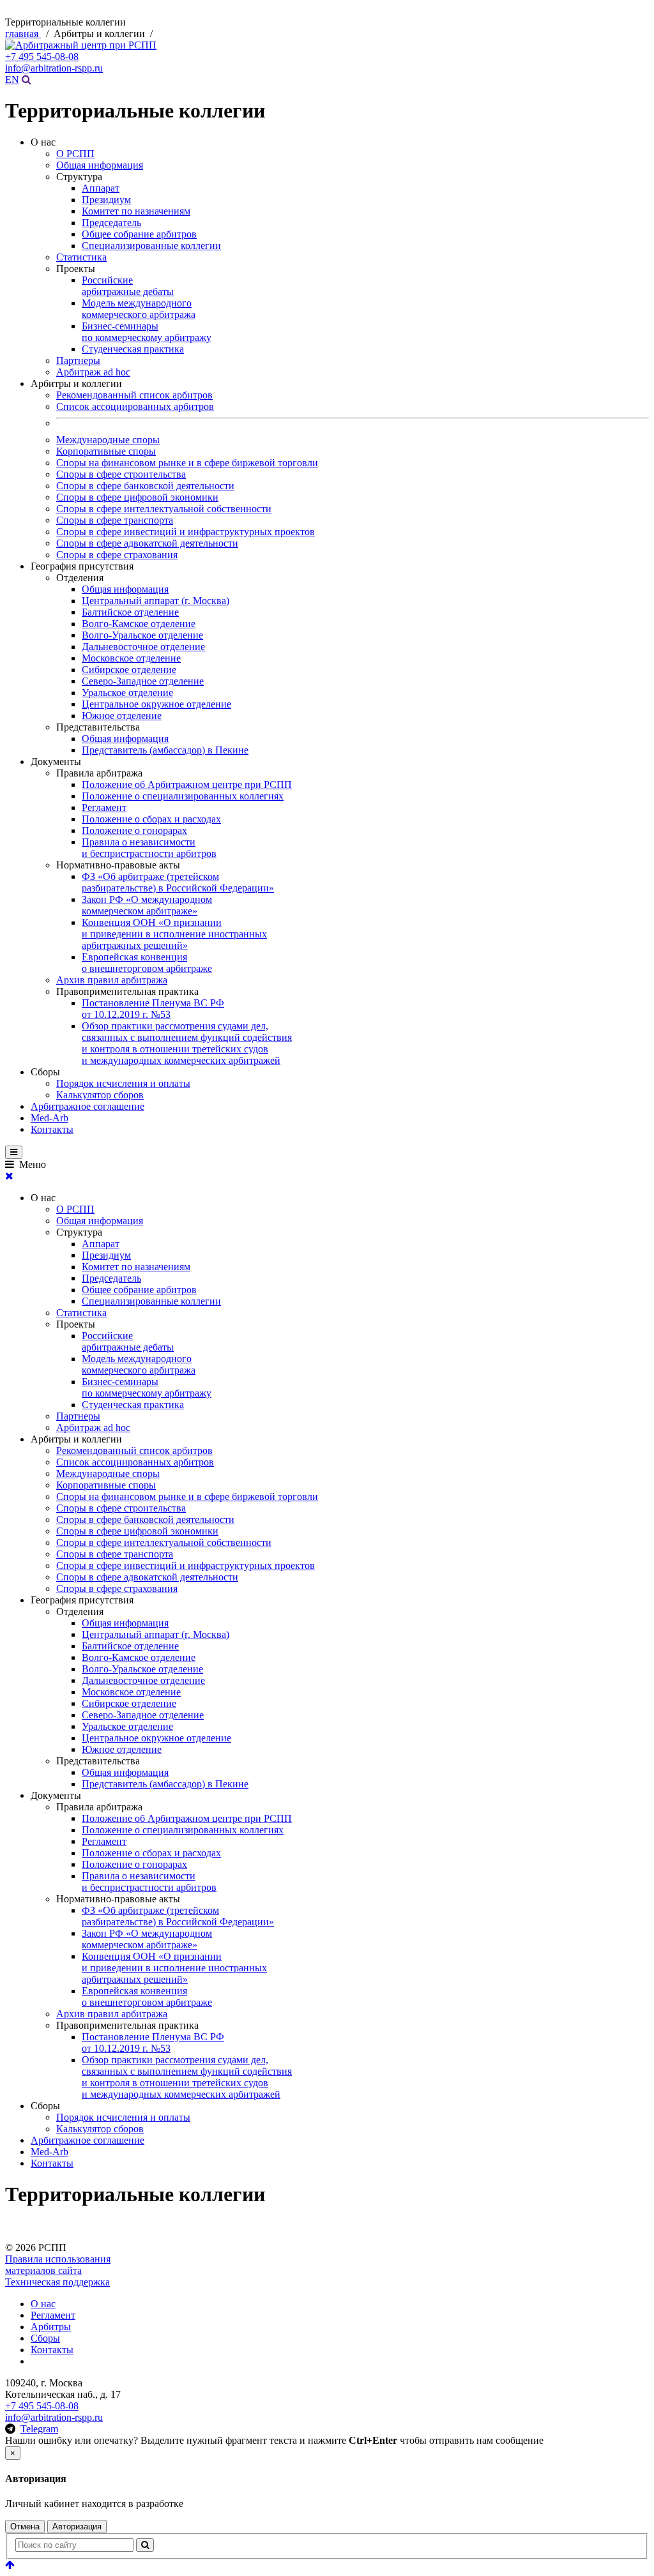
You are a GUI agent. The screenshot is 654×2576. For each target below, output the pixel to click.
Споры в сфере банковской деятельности (145, 486)
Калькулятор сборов (100, 1095)
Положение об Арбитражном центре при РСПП (187, 784)
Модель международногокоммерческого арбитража (139, 309)
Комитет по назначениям (136, 211)
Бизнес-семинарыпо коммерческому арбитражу (147, 332)
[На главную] (81, 45)
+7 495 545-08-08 (42, 57)
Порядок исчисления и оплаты (123, 1083)
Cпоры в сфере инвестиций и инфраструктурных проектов (186, 532)
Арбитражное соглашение (87, 1106)
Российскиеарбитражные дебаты (128, 286)
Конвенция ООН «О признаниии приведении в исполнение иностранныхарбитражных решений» (174, 934)
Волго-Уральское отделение (142, 635)
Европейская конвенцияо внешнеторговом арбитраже (147, 963)
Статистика (81, 257)
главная (23, 34)
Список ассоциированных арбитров (135, 406)
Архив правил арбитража (112, 980)
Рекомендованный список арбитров (134, 395)
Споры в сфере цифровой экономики (137, 497)
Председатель (111, 223)
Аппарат (101, 188)
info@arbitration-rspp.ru (54, 68)
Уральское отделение (127, 693)
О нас (43, 2304)
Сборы (45, 2338)
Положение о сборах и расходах (151, 819)
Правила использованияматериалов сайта (58, 2265)
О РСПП (75, 154)
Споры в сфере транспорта (115, 520)
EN (12, 80)
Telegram (39, 2429)
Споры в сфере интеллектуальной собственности (164, 509)
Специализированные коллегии (151, 246)
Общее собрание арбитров (139, 234)
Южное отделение (122, 716)
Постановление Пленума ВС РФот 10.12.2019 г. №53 (153, 1009)
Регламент (104, 807)
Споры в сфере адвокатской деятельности (147, 543)
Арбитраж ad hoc (93, 372)
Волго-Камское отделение (139, 624)
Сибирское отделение (129, 670)
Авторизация (77, 2527)
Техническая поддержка (57, 2282)
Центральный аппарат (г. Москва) (156, 601)
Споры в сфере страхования (117, 555)
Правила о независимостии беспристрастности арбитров (149, 848)
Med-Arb (49, 1118)
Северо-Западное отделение (143, 681)
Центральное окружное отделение (156, 704)
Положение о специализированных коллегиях (183, 796)
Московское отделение (131, 658)
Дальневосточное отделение (143, 647)
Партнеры (78, 360)
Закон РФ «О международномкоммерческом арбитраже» (147, 905)
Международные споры (108, 440)
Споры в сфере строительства (121, 474)
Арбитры (51, 2327)
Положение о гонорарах (134, 830)
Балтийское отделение (130, 612)
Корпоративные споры (106, 451)
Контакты (52, 1129)
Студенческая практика (133, 349)
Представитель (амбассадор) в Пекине (165, 750)
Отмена (25, 2527)
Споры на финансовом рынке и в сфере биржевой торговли (187, 463)
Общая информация (100, 165)
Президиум (106, 200)
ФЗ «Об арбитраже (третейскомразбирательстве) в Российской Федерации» (178, 882)
